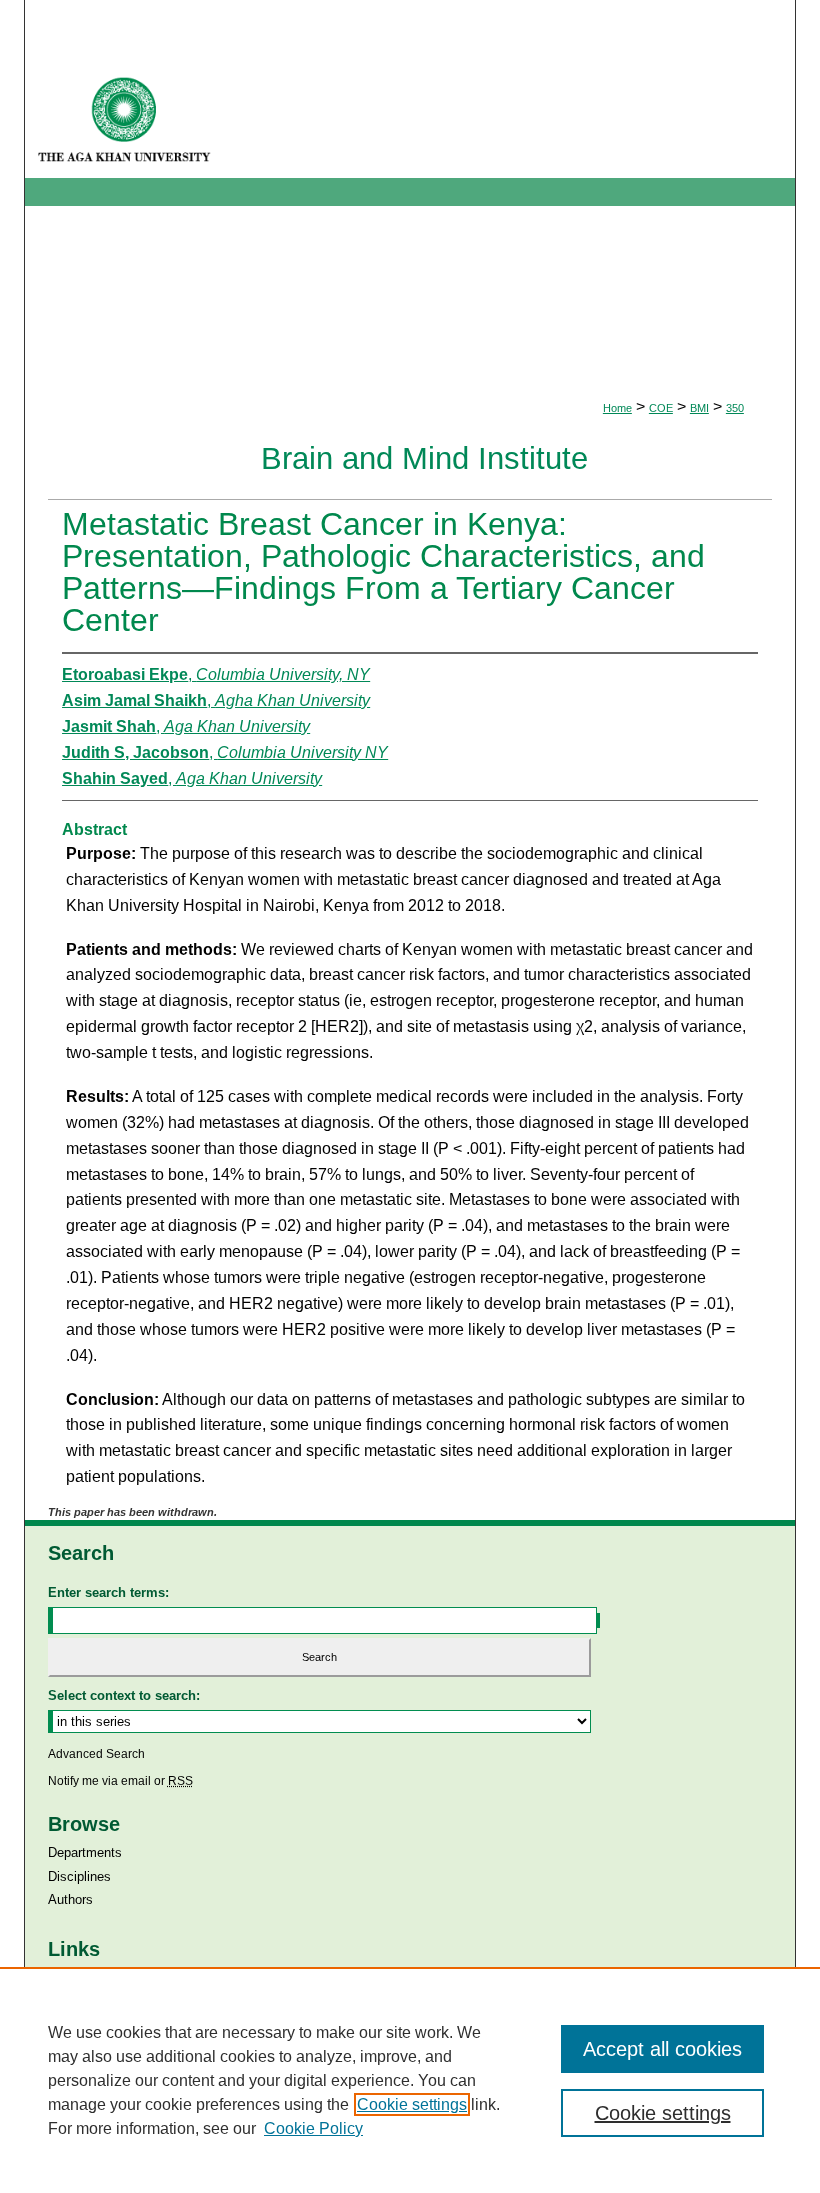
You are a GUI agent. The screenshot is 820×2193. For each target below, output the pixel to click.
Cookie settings (412, 2104)
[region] (410, 2080)
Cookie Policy (313, 2128)
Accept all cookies (662, 2049)
